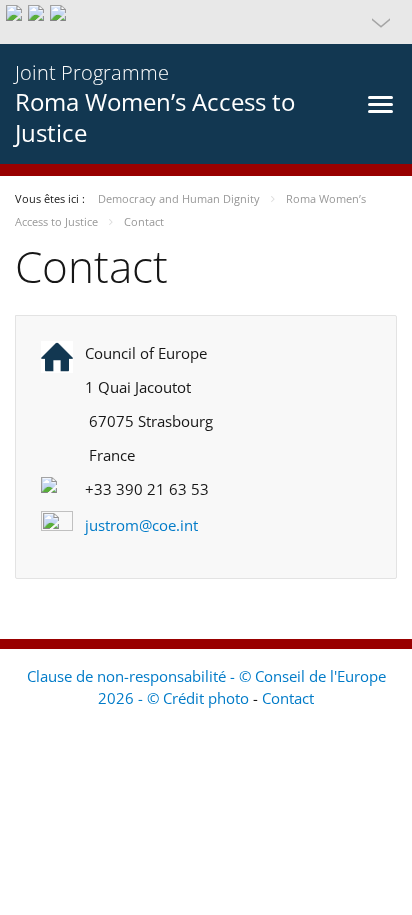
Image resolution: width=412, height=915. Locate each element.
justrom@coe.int (141, 525)
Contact (288, 698)
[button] (206, 22)
